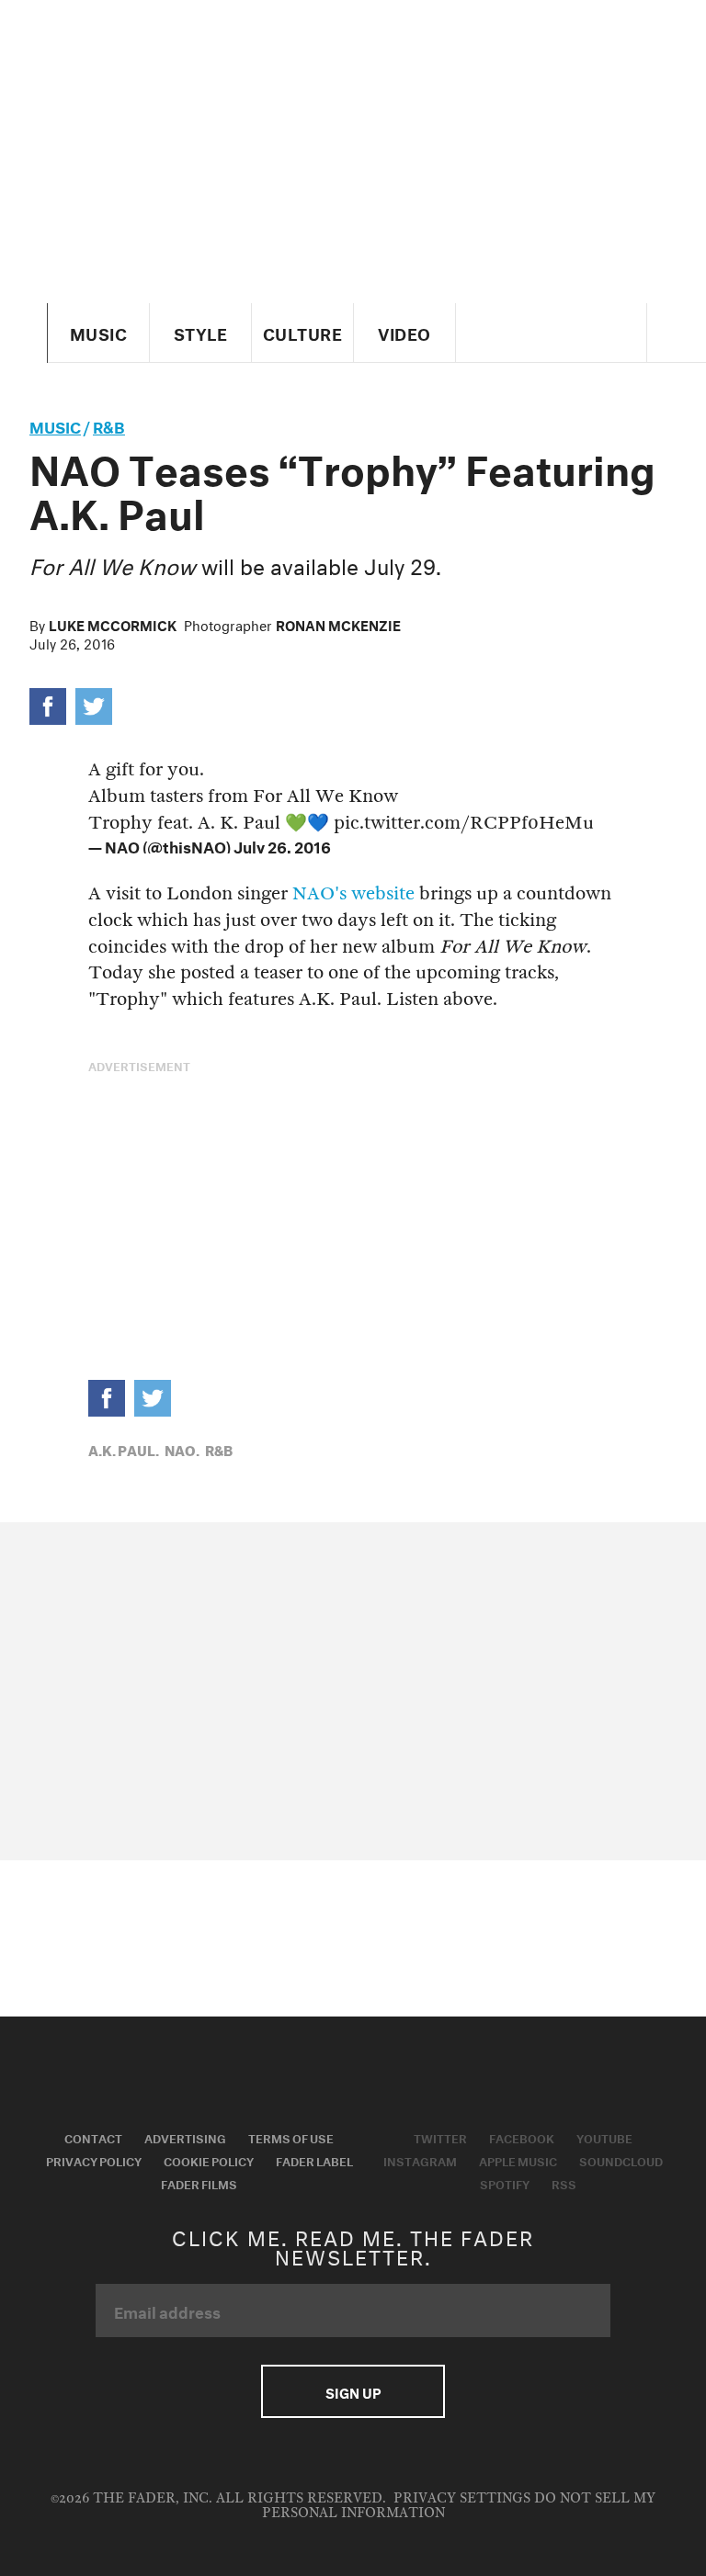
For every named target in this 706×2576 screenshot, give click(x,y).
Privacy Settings (462, 2498)
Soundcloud (621, 2160)
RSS (564, 2183)
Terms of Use (291, 2137)
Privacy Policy (94, 2160)
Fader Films (199, 2183)
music (55, 425)
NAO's (319, 893)
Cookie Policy (209, 2160)
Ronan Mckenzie (338, 624)
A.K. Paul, (124, 1449)
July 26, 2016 (282, 845)
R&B (109, 425)
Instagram (420, 2160)
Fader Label (314, 2160)
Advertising (185, 2137)
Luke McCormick (113, 624)
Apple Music (518, 2160)
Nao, (182, 1449)
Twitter (440, 2137)
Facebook (522, 2137)
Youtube (604, 2137)
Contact (93, 2137)
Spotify (505, 2183)
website (383, 893)
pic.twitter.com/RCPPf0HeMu (464, 823)
